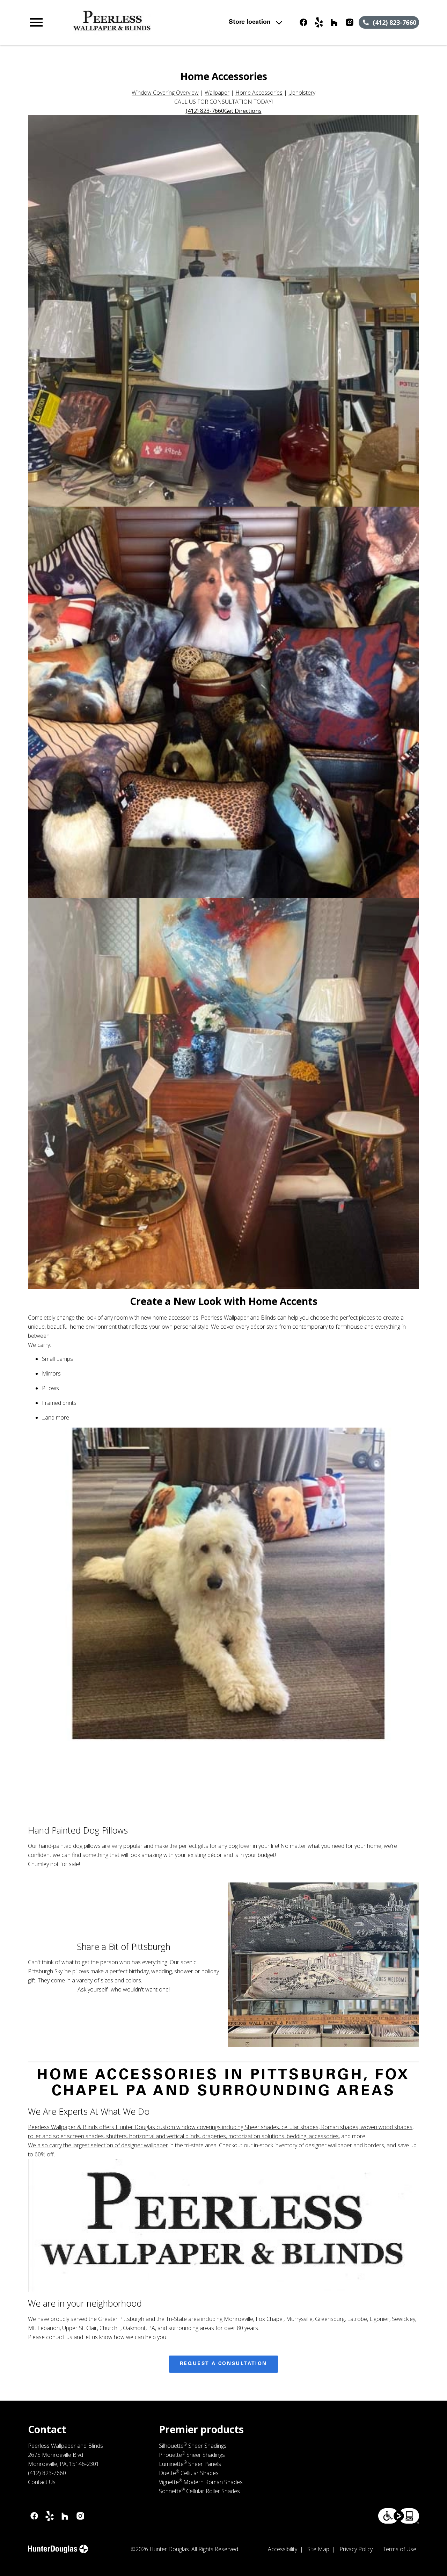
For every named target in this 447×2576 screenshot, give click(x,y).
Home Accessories (259, 93)
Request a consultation (223, 2364)
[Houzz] (334, 22)
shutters (116, 2136)
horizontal (142, 2136)
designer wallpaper (145, 2145)
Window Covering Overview (165, 93)
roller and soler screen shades (66, 2136)
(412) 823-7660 (205, 111)
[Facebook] (303, 22)
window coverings (199, 2127)
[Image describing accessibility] (399, 2516)
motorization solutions (256, 2136)
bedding (296, 2136)
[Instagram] (350, 22)
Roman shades (340, 2127)
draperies (214, 2136)
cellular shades (300, 2127)
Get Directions (243, 111)
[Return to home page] (148, 22)
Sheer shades (262, 2127)
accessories (324, 2136)
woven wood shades (387, 2127)
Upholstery (302, 93)
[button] (36, 22)
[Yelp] (319, 22)
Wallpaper (217, 93)
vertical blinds (183, 2136)
